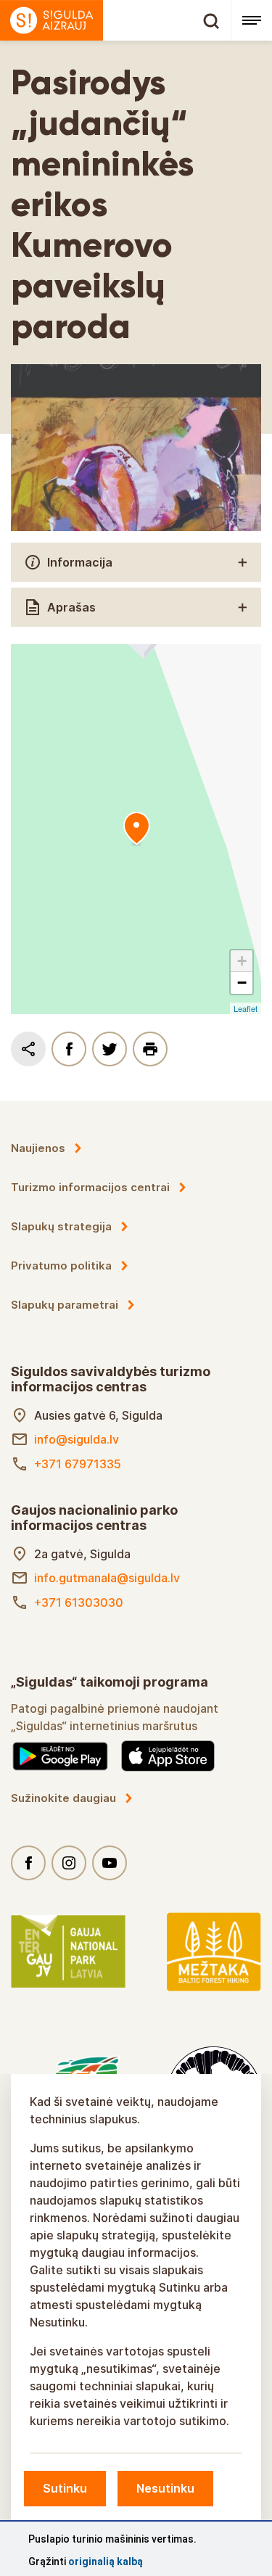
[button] (242, 961)
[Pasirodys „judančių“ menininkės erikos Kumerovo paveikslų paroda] (136, 829)
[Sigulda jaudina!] (115, 20)
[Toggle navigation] (251, 20)
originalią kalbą (106, 2561)
